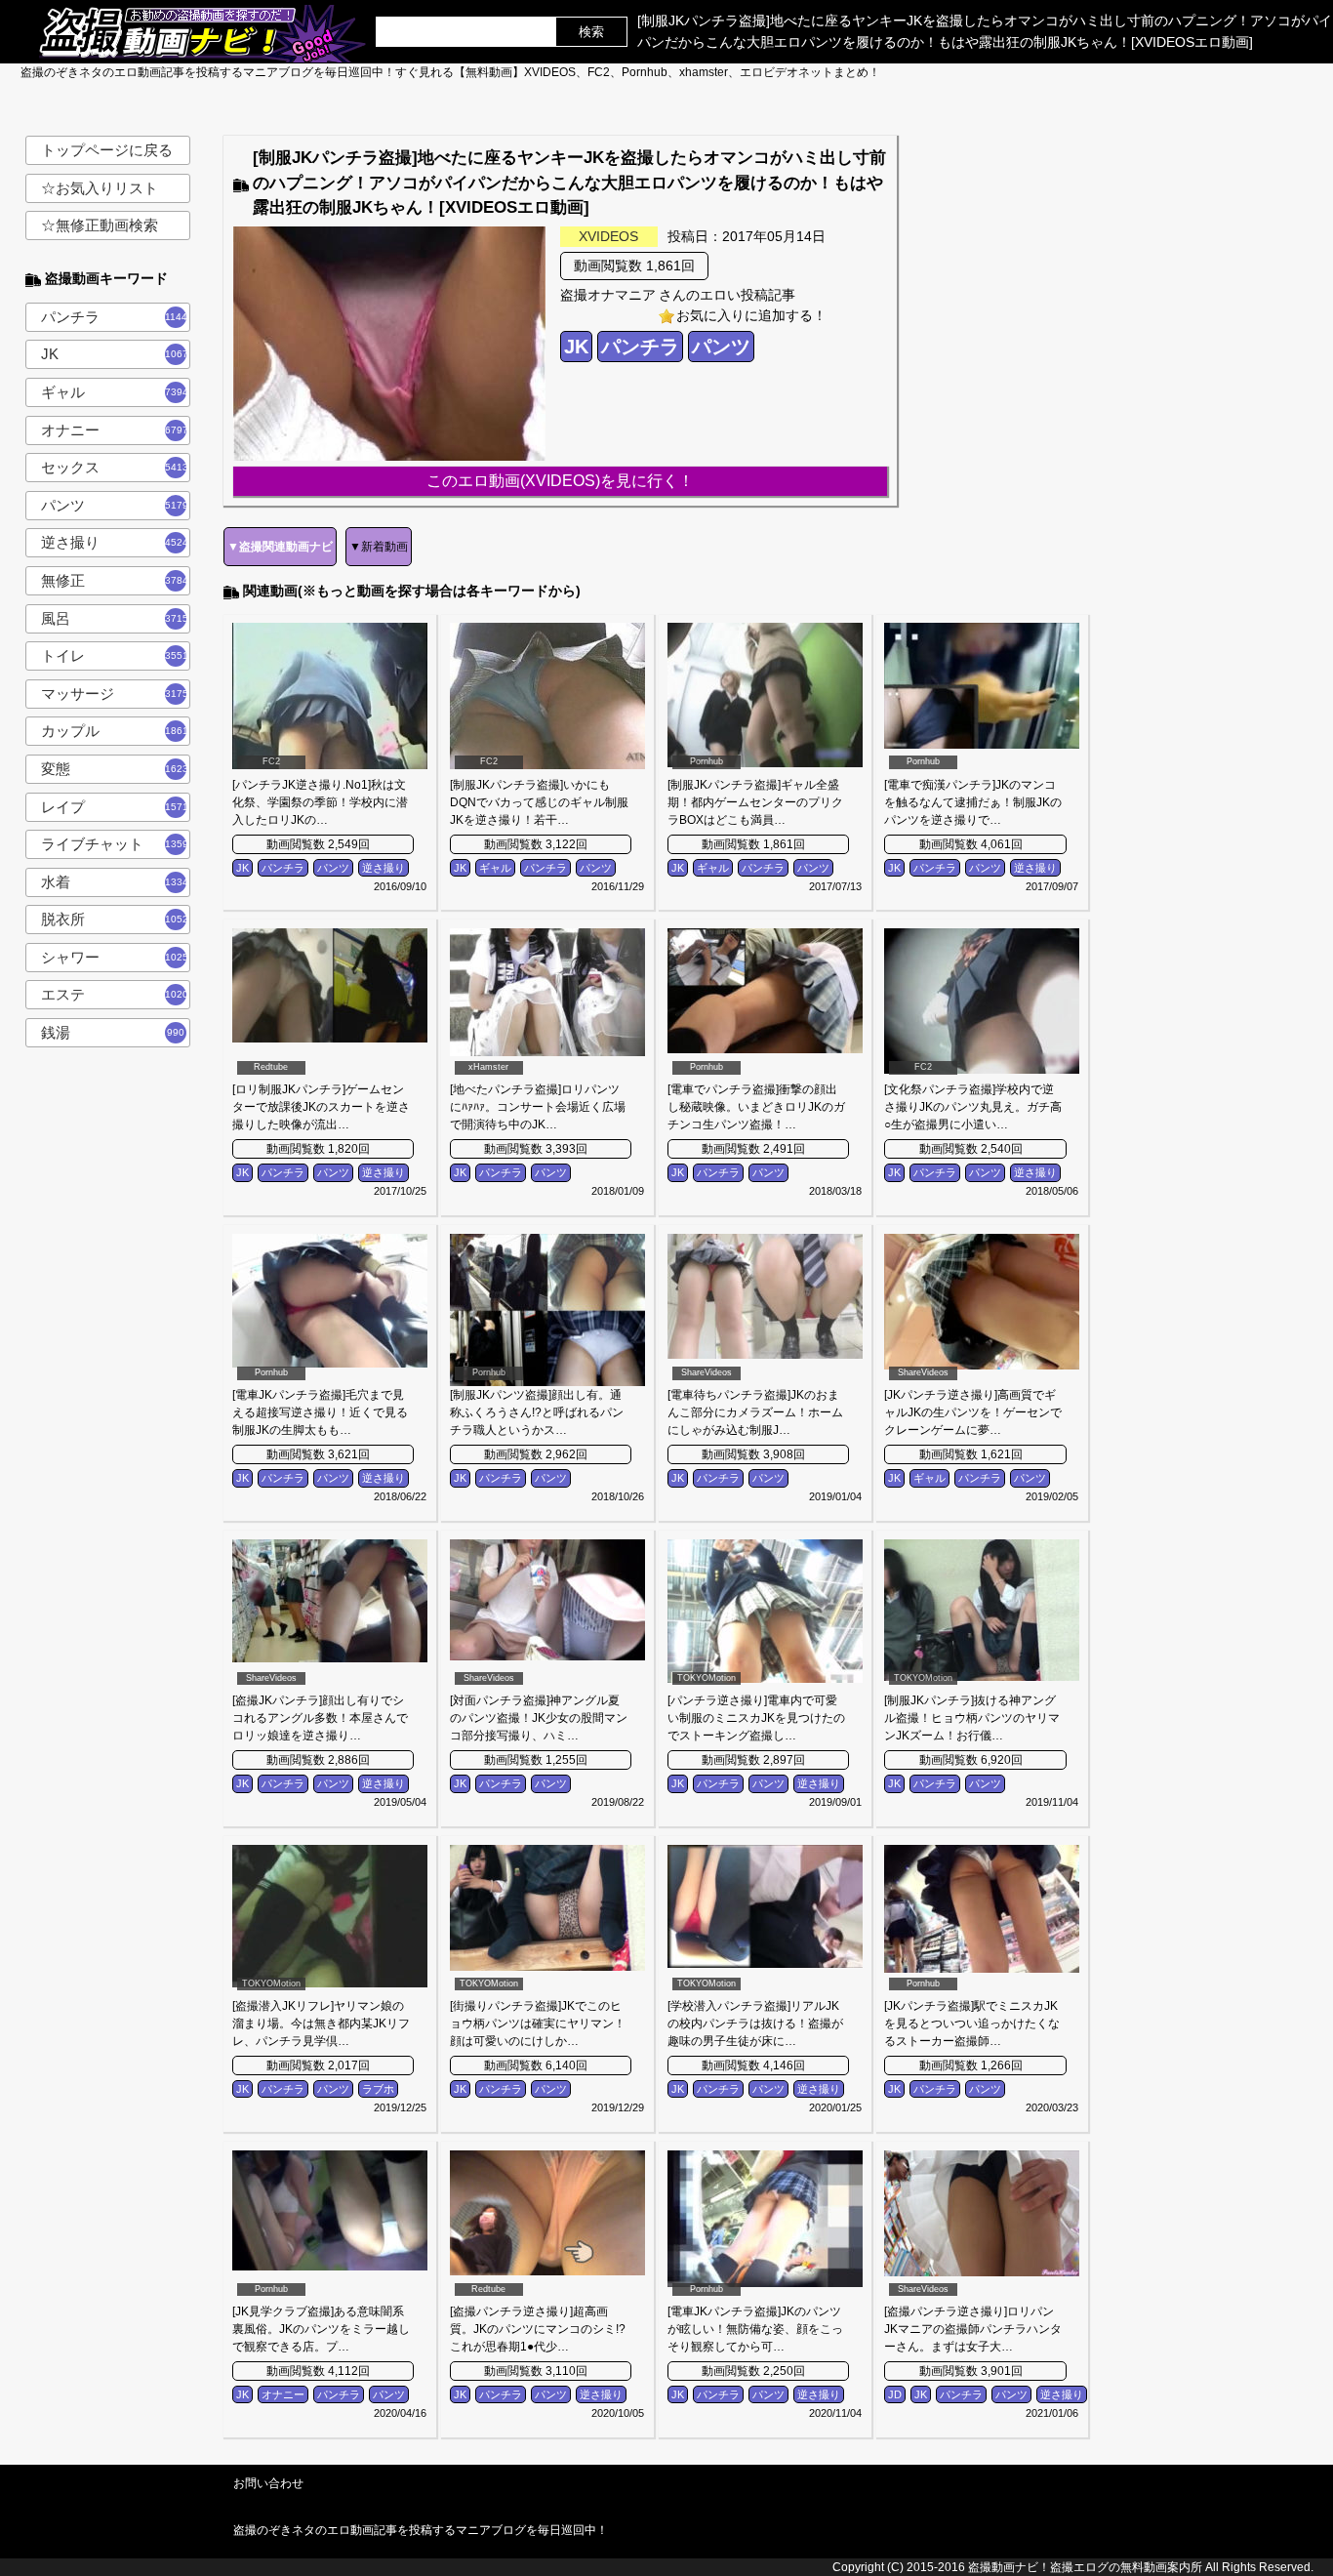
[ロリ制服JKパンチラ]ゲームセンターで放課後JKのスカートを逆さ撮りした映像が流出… (321, 1107)
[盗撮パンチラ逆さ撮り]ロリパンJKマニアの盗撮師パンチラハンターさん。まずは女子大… (973, 2329)
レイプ (115, 807)
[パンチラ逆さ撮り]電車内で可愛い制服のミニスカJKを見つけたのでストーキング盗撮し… (756, 1718)
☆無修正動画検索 (100, 225)
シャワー (115, 957)
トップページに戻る (107, 150)
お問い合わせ (268, 2483)
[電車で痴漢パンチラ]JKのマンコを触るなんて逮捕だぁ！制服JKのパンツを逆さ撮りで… (973, 802)
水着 (115, 882)
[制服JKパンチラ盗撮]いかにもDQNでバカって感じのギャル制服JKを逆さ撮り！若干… (539, 802)
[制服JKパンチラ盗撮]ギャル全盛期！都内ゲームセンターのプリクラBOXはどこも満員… (755, 802)
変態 (115, 769)
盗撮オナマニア (608, 295)
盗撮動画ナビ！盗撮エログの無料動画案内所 (1085, 2567)
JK (116, 354)
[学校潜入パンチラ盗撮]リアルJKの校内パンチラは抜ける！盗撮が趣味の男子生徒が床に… (755, 2024)
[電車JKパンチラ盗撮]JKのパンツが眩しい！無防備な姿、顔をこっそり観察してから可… (755, 2329)
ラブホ (378, 2089)
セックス (115, 467)
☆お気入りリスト (100, 188)
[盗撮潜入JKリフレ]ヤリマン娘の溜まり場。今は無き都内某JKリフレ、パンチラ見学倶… (321, 2024)
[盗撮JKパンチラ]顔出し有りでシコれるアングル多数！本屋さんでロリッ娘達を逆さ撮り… (320, 1718)
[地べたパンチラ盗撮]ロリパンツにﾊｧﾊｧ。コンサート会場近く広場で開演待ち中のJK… (538, 1107)
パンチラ (116, 317)
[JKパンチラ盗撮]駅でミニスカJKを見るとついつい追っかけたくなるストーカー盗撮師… (972, 2024)
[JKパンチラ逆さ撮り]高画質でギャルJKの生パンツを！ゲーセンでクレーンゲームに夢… (973, 1412)
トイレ (115, 655)
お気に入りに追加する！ (751, 315)
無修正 (115, 580)
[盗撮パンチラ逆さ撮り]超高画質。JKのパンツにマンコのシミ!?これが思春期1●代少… (538, 2329)
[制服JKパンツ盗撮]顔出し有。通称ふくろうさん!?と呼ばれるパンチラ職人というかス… (537, 1412)
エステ (115, 994)
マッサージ (115, 694)
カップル (115, 731)
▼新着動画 (379, 547)
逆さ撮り (115, 542)
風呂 (115, 618)
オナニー (115, 430)
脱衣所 (115, 919)
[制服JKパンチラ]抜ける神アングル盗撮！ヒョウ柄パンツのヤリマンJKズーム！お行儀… (972, 1718)
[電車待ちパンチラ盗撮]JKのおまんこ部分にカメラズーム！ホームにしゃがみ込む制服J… (755, 1412)
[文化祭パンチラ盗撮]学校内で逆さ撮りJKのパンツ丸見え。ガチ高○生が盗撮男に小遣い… (973, 1107)
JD (895, 2394)
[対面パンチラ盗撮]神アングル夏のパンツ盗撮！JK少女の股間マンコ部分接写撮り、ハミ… (539, 1718)
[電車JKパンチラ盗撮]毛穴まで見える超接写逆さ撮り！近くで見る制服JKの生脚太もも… (320, 1412)
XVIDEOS (608, 236)
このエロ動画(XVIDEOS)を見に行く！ (560, 481)
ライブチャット (115, 844)
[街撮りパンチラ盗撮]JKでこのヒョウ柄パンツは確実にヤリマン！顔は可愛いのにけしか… (538, 2024)
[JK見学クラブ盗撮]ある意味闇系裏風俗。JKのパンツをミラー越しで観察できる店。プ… (321, 2329)
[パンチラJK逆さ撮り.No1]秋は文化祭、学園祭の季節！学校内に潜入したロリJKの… (320, 802)
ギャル (115, 392)
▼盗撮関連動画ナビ (280, 547)
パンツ (115, 505)
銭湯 (113, 1032)
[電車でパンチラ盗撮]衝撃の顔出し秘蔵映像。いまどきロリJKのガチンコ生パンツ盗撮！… (756, 1107)
